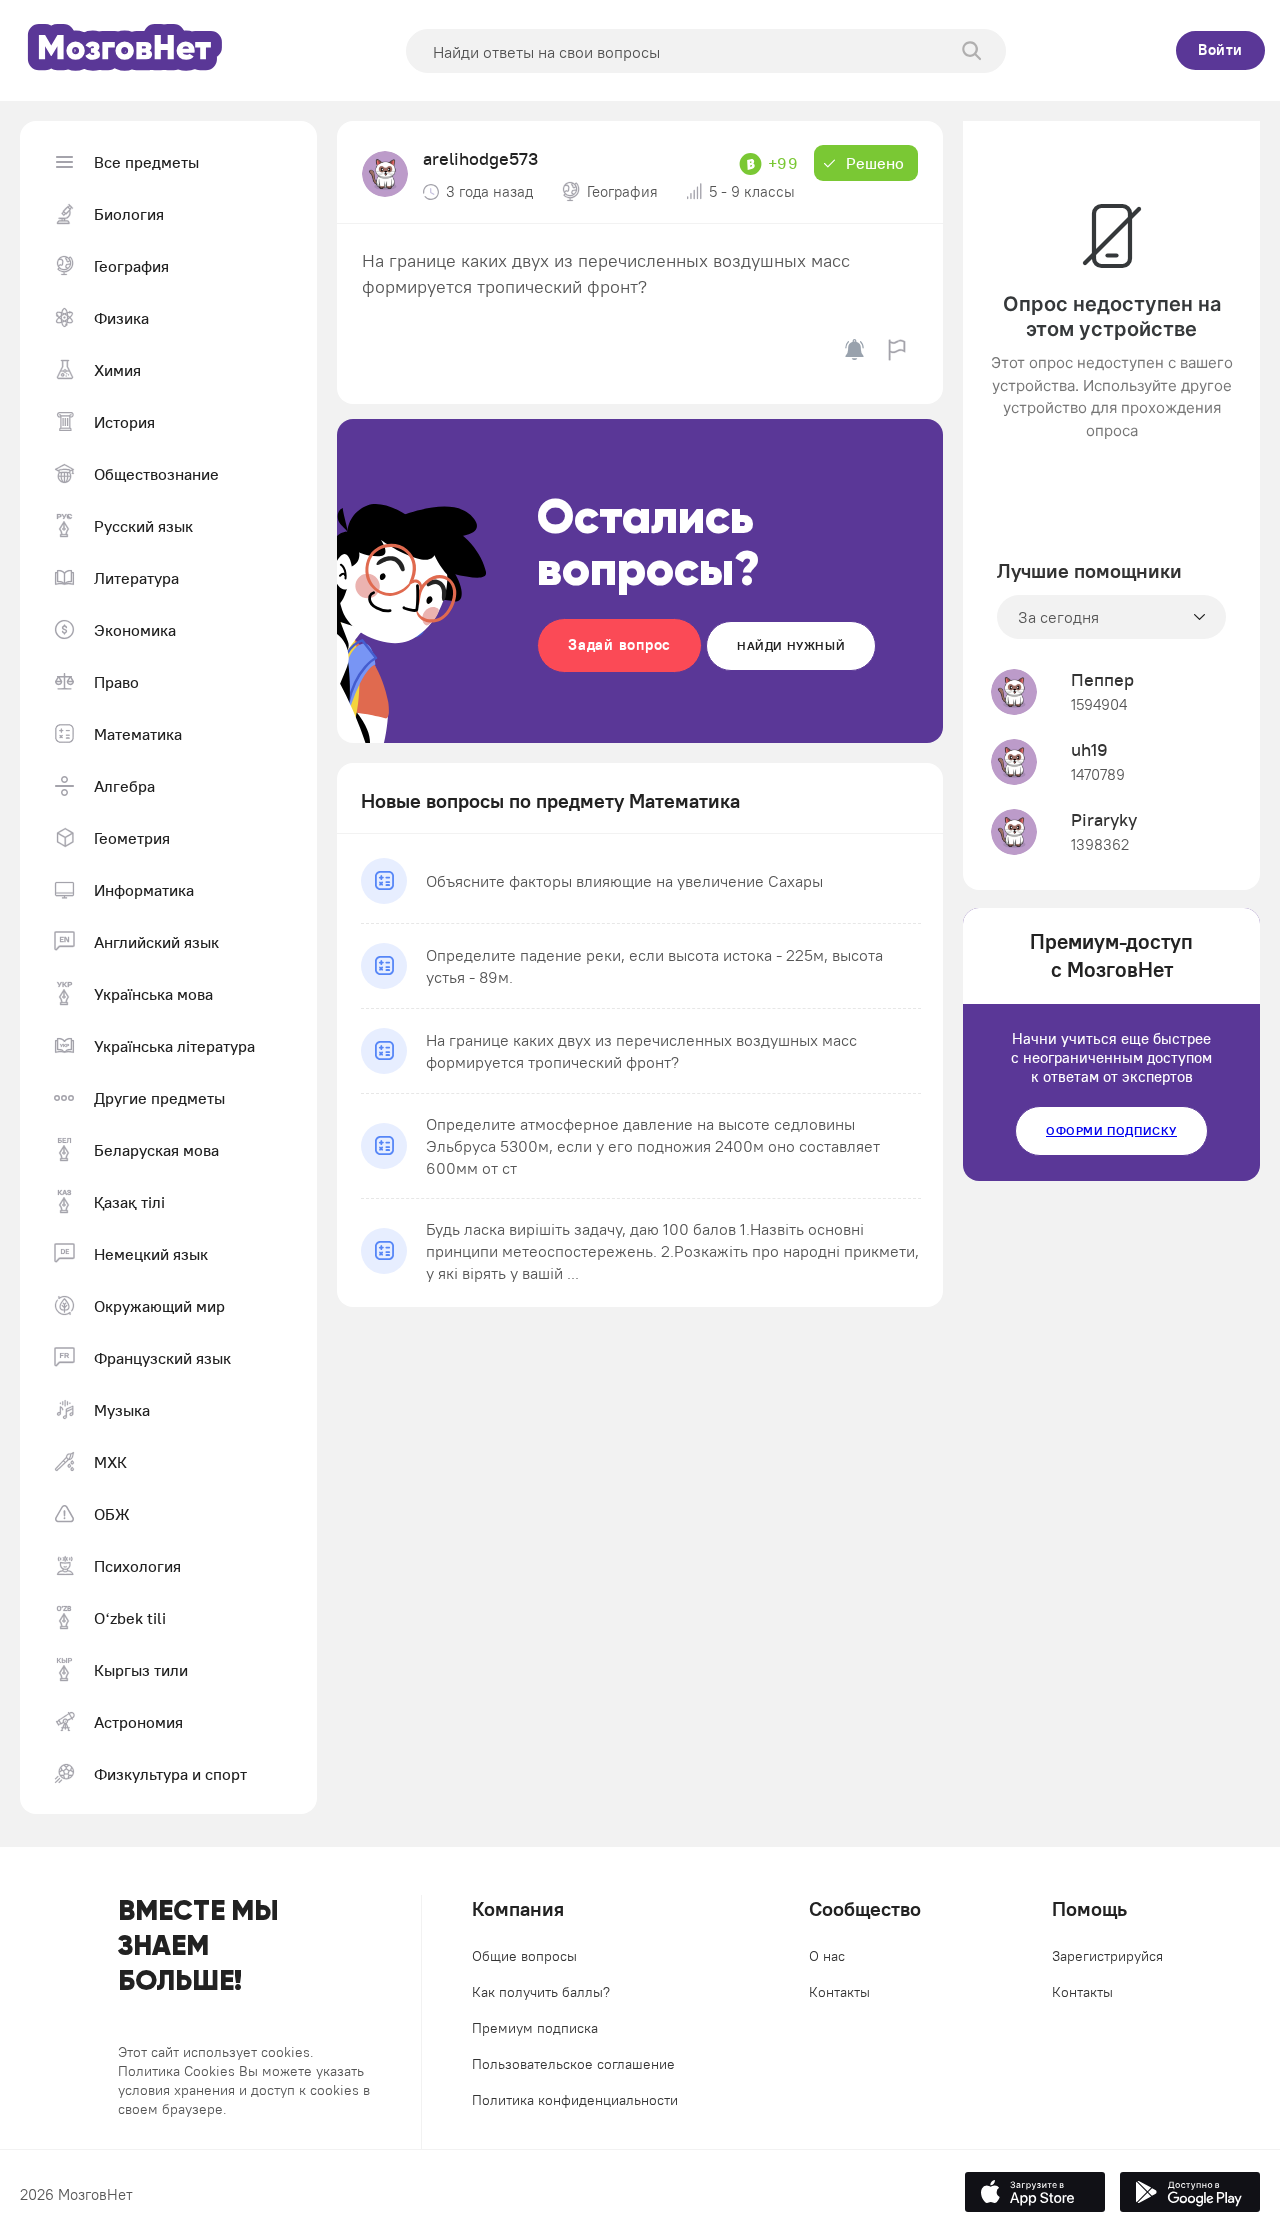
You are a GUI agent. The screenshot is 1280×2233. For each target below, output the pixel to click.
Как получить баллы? (541, 1992)
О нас (827, 1956)
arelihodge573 (480, 158)
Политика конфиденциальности (575, 2100)
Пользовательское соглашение (573, 2064)
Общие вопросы (524, 1956)
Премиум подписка (535, 2028)
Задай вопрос (619, 644)
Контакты (839, 1992)
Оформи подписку (1111, 1130)
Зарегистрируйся (1107, 1956)
